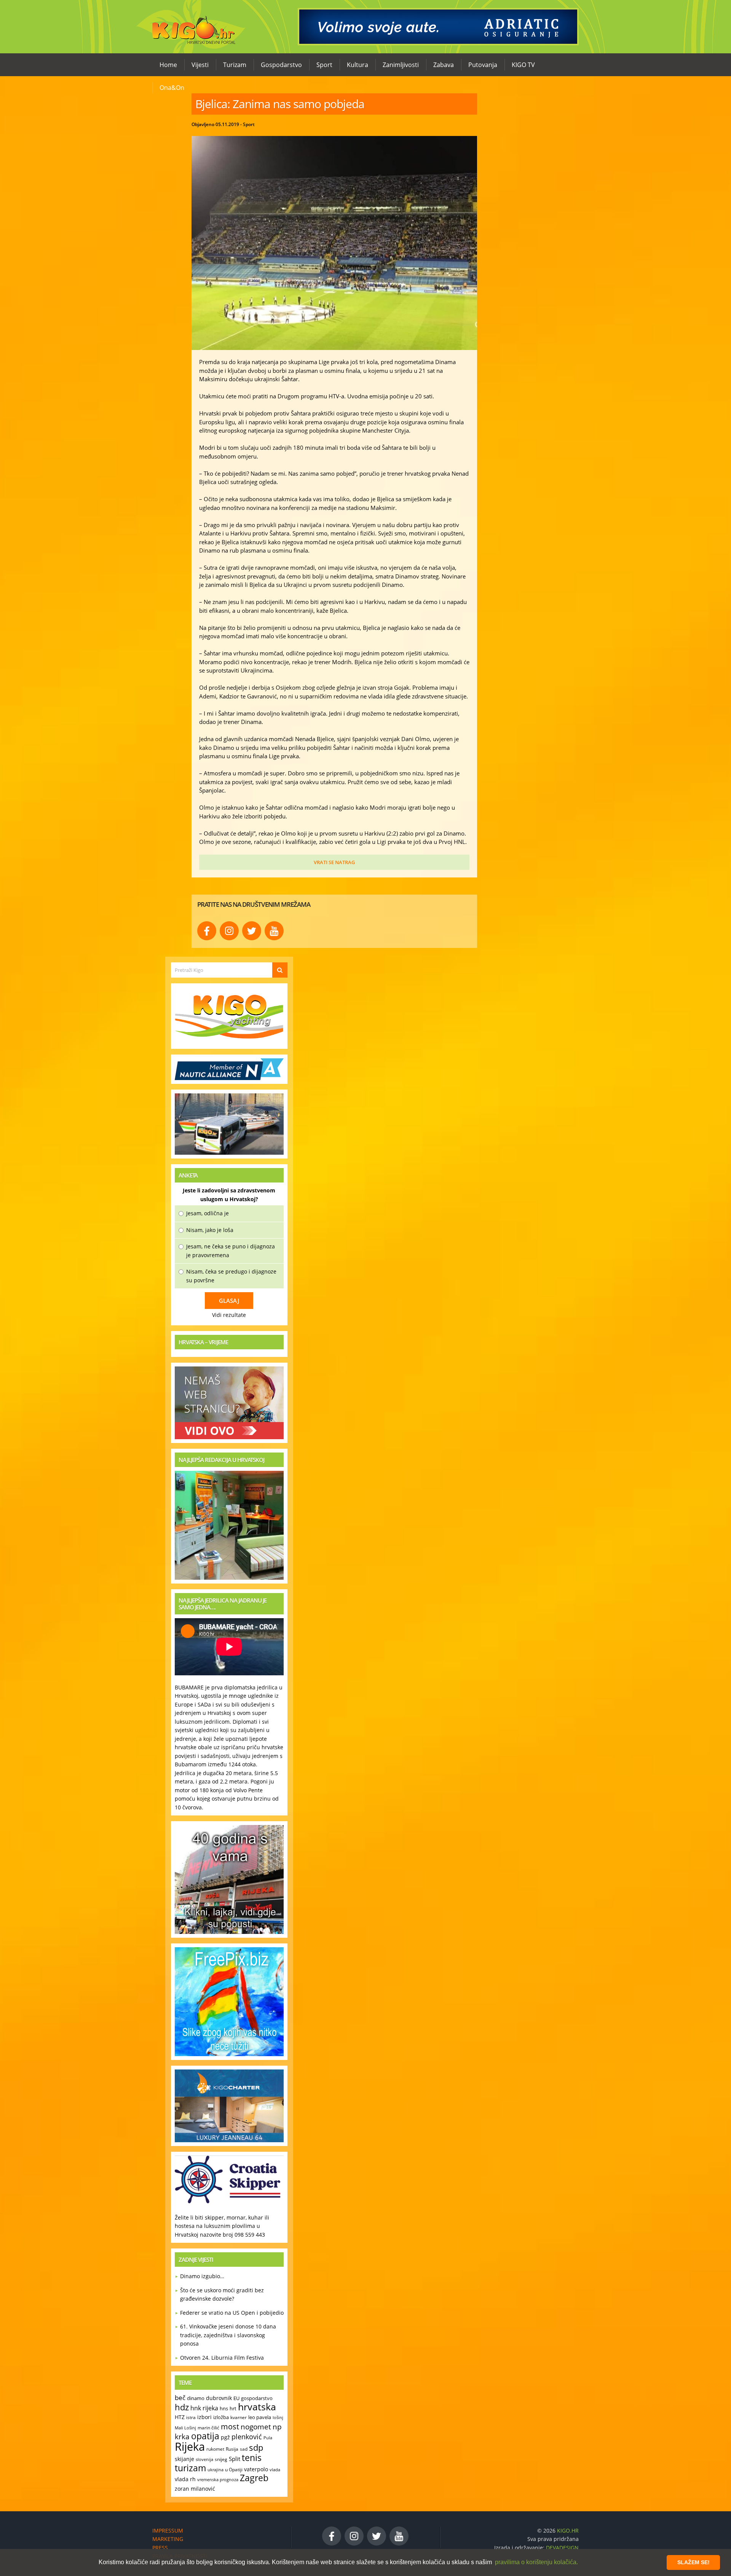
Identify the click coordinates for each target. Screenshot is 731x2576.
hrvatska (257, 2407)
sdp (256, 2447)
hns (224, 2408)
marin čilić (208, 2428)
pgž (225, 2437)
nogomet (256, 2427)
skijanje (184, 2459)
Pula (268, 2438)
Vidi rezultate (229, 1315)
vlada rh (185, 2479)
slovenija (204, 2459)
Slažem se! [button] (693, 2562)
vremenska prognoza (218, 2479)
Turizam (235, 65)
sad (244, 2449)
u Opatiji (234, 2470)
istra (191, 2417)
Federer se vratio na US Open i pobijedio (232, 2313)
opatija (205, 2436)
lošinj (278, 2417)
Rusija (232, 2449)
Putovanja (483, 65)
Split (235, 2459)
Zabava (444, 65)
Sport (324, 65)
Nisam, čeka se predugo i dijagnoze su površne (231, 1276)
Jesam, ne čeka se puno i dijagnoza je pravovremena (231, 1251)
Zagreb (254, 2478)
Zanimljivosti (401, 65)
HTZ (180, 2417)
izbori (204, 2417)
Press (160, 2548)
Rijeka (190, 2447)
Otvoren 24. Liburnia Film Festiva (222, 2358)
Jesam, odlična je (207, 1213)
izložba (221, 2417)
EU (236, 2398)
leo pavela (260, 2417)
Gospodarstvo (281, 65)
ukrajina (215, 2470)
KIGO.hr (191, 27)
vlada (275, 2470)
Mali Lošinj (185, 2428)
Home (168, 65)
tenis (252, 2458)
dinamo (196, 2398)
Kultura (358, 65)
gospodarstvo (257, 2398)
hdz (182, 2407)
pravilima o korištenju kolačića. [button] (536, 2562)
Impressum (168, 2530)
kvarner (239, 2417)
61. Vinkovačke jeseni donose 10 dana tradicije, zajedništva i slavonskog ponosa (228, 2335)
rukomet (215, 2449)
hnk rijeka (204, 2408)
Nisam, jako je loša (210, 1230)
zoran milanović (195, 2489)
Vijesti (200, 65)
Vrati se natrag (334, 862)
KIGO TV (523, 65)
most (230, 2426)
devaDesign (562, 2548)
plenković (247, 2437)
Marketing (168, 2539)
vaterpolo (256, 2469)
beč (180, 2398)
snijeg (221, 2459)
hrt (233, 2408)
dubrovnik (219, 2398)
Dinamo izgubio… (202, 2276)
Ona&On (172, 88)
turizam (190, 2468)
